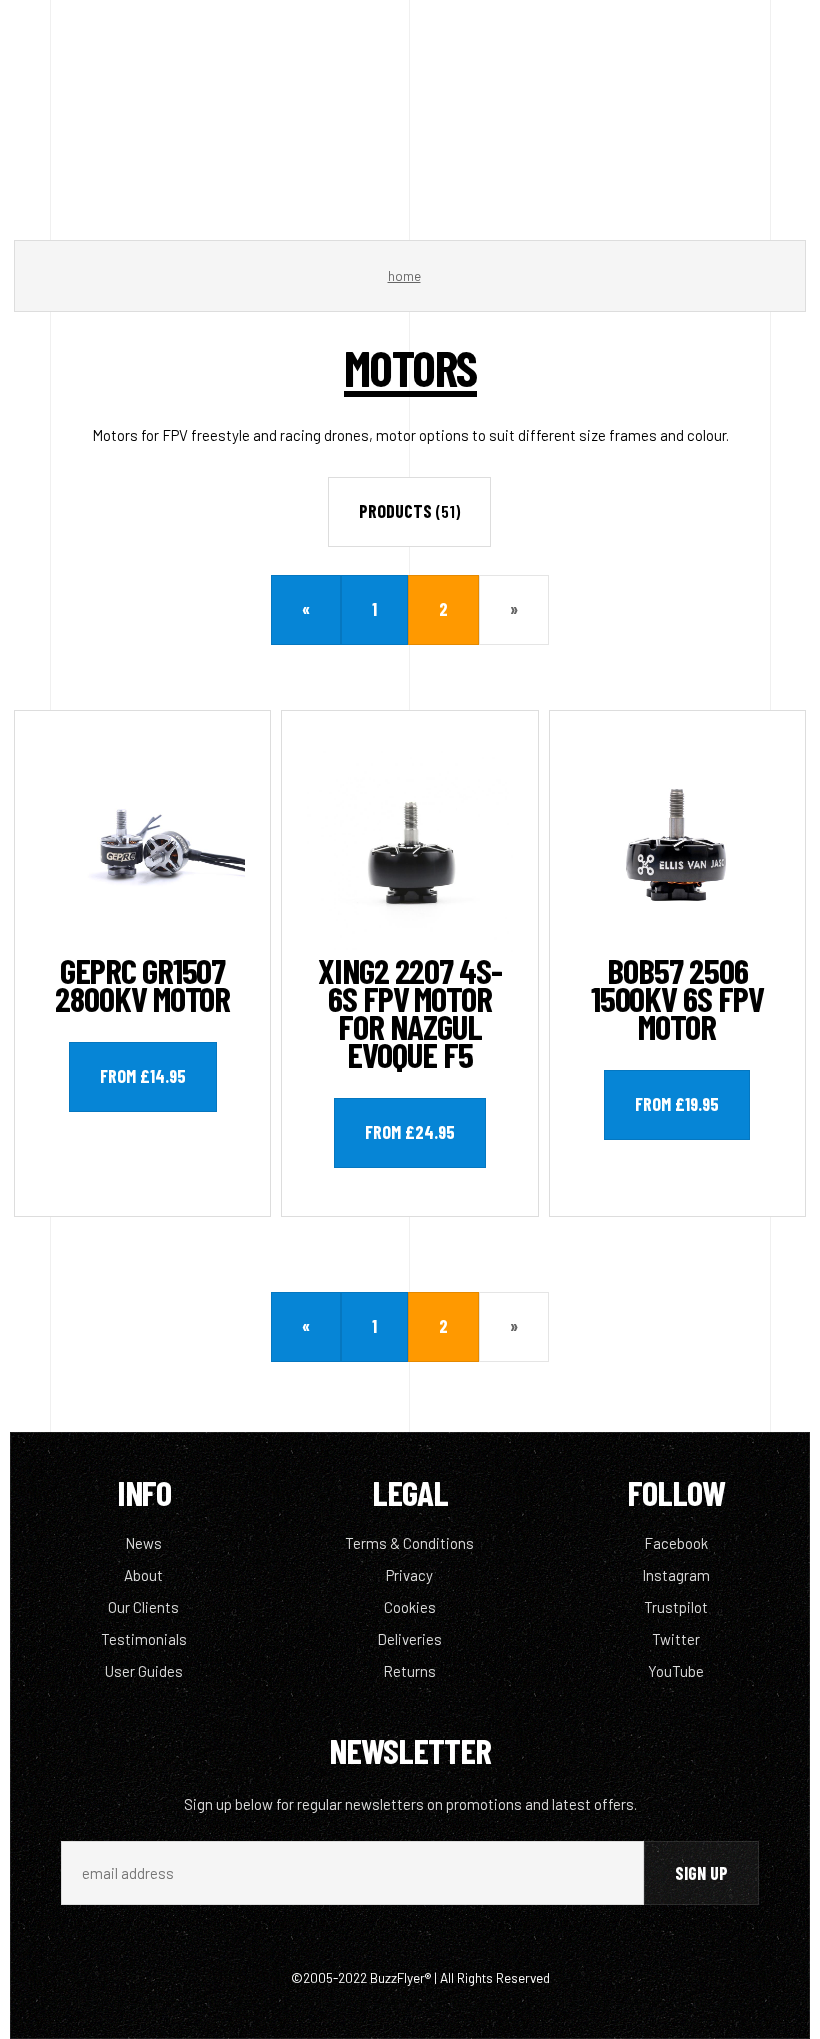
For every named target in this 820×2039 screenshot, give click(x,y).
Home (404, 276)
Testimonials (144, 1639)
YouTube (676, 1671)
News (143, 1543)
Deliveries (409, 1639)
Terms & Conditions (409, 1543)
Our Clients (143, 1607)
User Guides (144, 1671)
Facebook (676, 1543)
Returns (409, 1671)
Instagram (676, 1575)
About (143, 1575)
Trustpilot (676, 1607)
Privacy (409, 1575)
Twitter (676, 1639)
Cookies (410, 1607)
